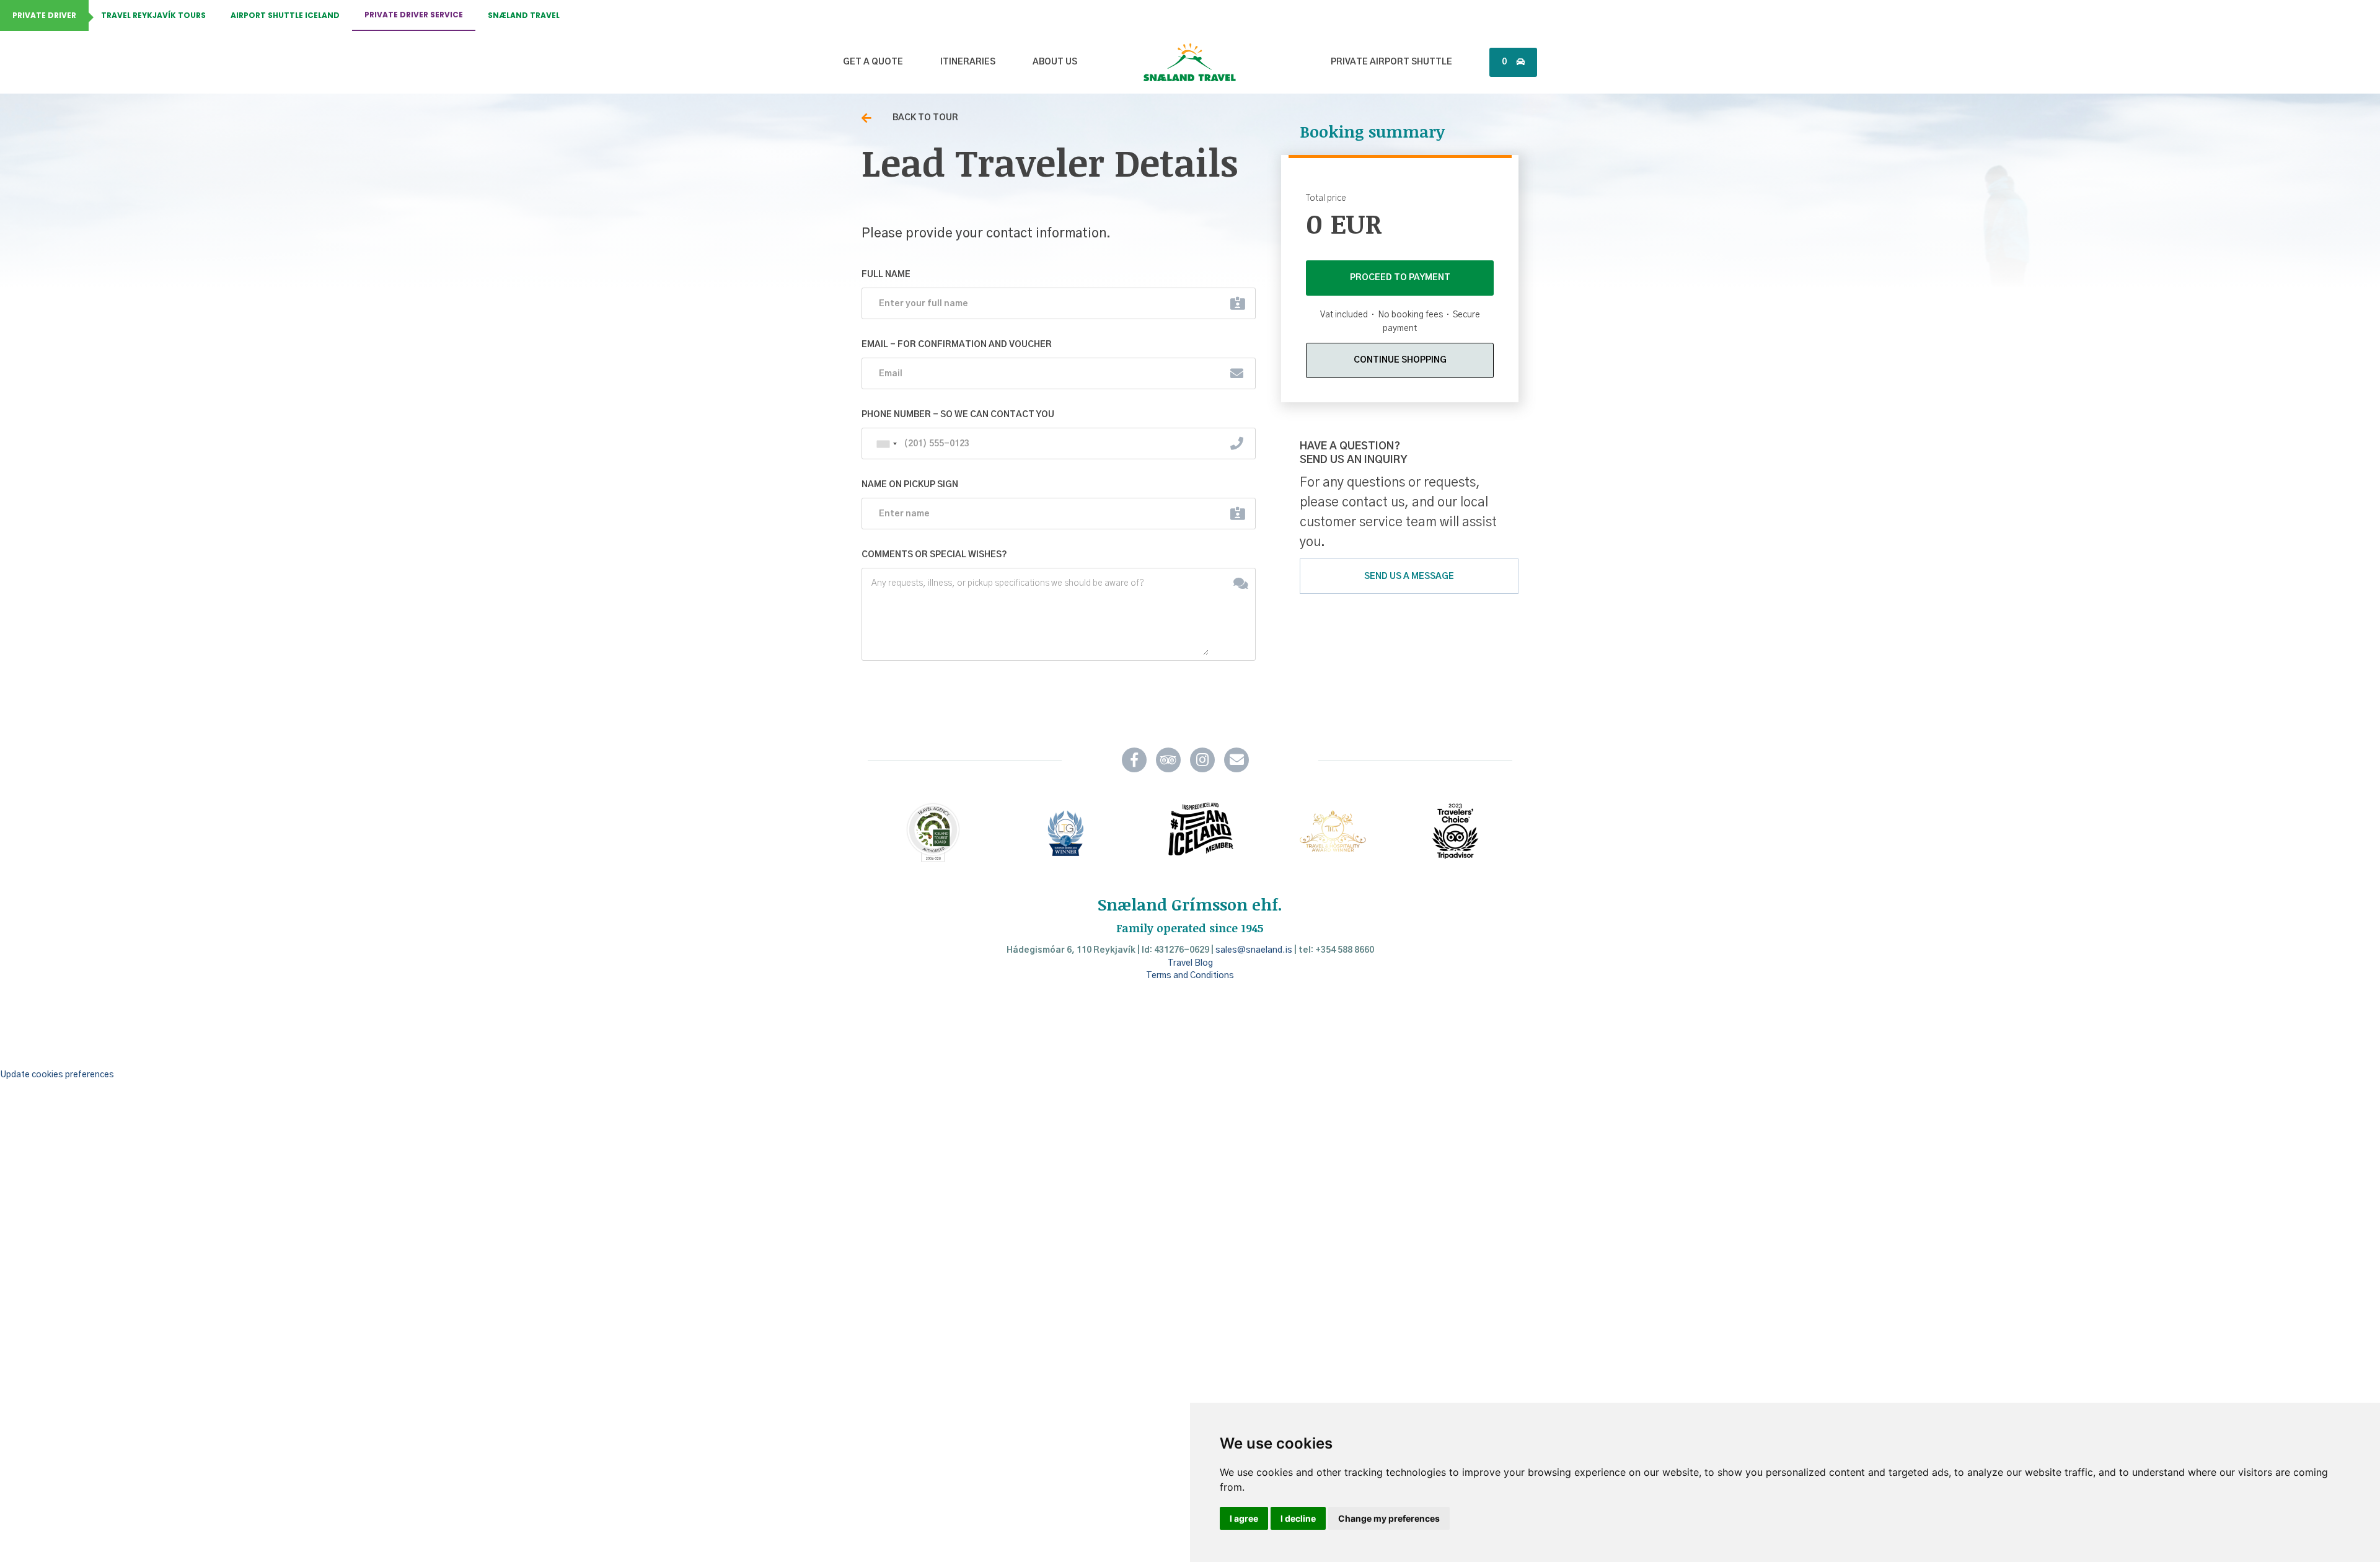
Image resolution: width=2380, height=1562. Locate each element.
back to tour (925, 118)
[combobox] (886, 444)
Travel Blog (1190, 963)
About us (1055, 62)
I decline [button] (1298, 1518)
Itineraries (968, 62)
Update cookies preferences (57, 1075)
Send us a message (1409, 576)
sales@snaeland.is (1254, 950)
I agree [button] (1244, 1518)
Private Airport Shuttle (1391, 62)
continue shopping (1400, 360)
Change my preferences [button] (1389, 1518)
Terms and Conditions (1190, 976)
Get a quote (873, 62)
